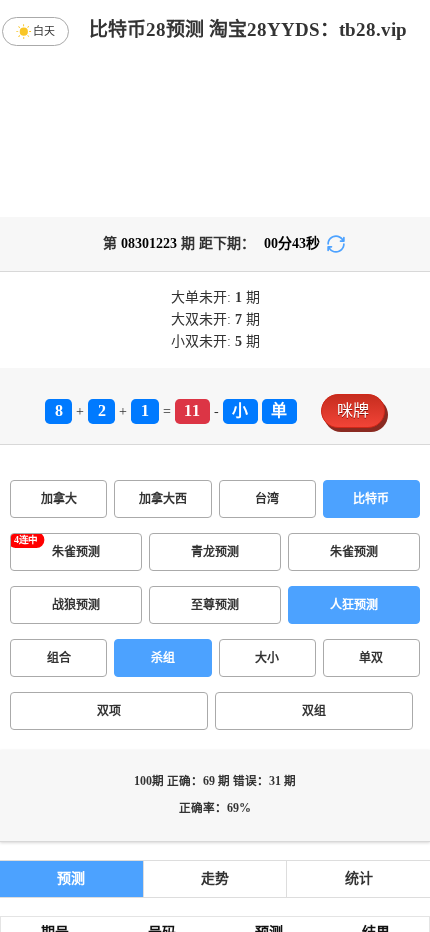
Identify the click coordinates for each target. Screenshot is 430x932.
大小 (267, 658)
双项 (109, 711)
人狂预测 (354, 605)
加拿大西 (163, 499)
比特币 (371, 499)
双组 (314, 711)
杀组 (163, 658)
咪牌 (353, 410)
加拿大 (59, 499)
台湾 (267, 499)
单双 (371, 658)
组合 (59, 658)
